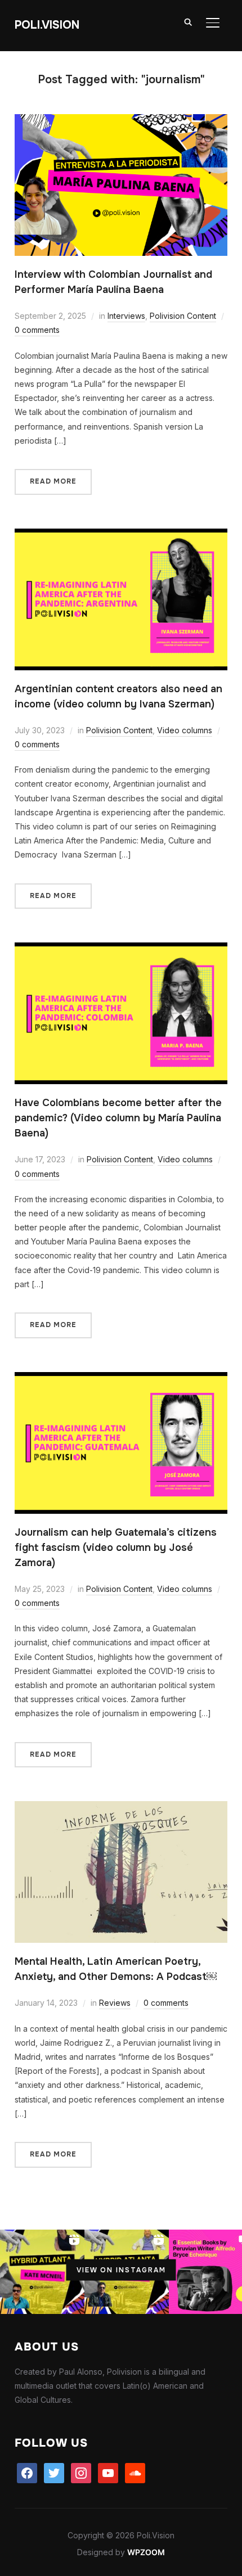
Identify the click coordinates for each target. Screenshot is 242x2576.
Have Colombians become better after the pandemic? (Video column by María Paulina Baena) (118, 1118)
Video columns (185, 730)
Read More (53, 481)
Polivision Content (183, 316)
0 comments (37, 330)
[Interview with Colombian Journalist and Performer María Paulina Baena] (121, 121)
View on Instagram (121, 2270)
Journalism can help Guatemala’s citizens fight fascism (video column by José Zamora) (116, 1548)
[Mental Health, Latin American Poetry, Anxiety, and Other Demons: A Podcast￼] (121, 1808)
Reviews (115, 2003)
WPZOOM (146, 2552)
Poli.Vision (47, 25)
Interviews (126, 316)
